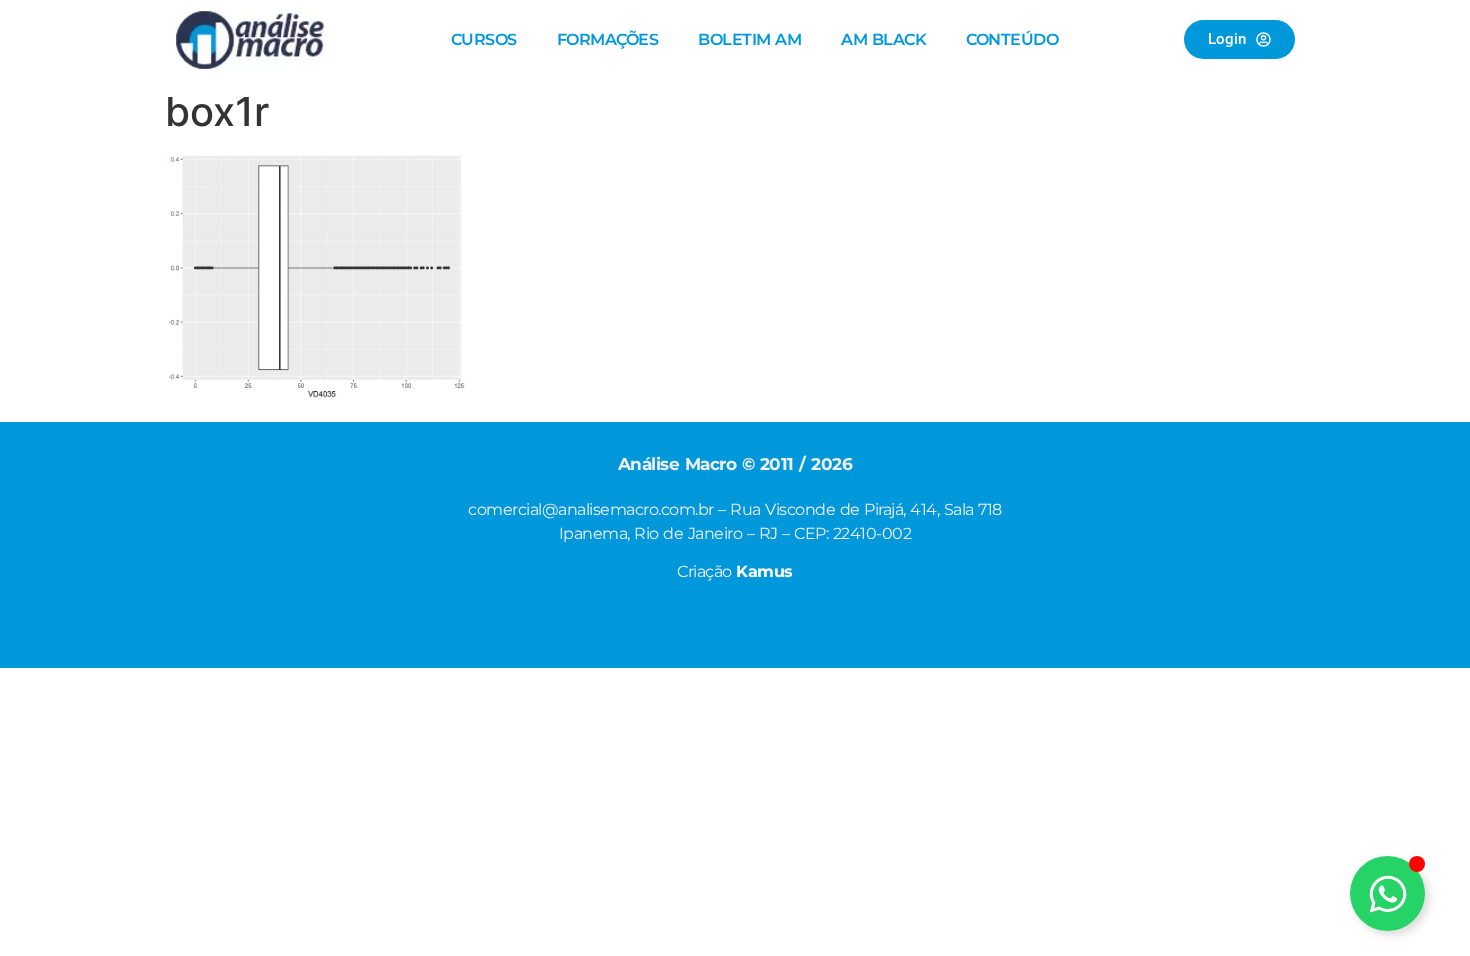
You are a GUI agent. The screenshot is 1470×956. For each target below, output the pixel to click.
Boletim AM (749, 39)
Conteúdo (1012, 39)
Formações (608, 39)
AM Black (883, 39)
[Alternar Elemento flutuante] (1387, 893)
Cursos (484, 39)
